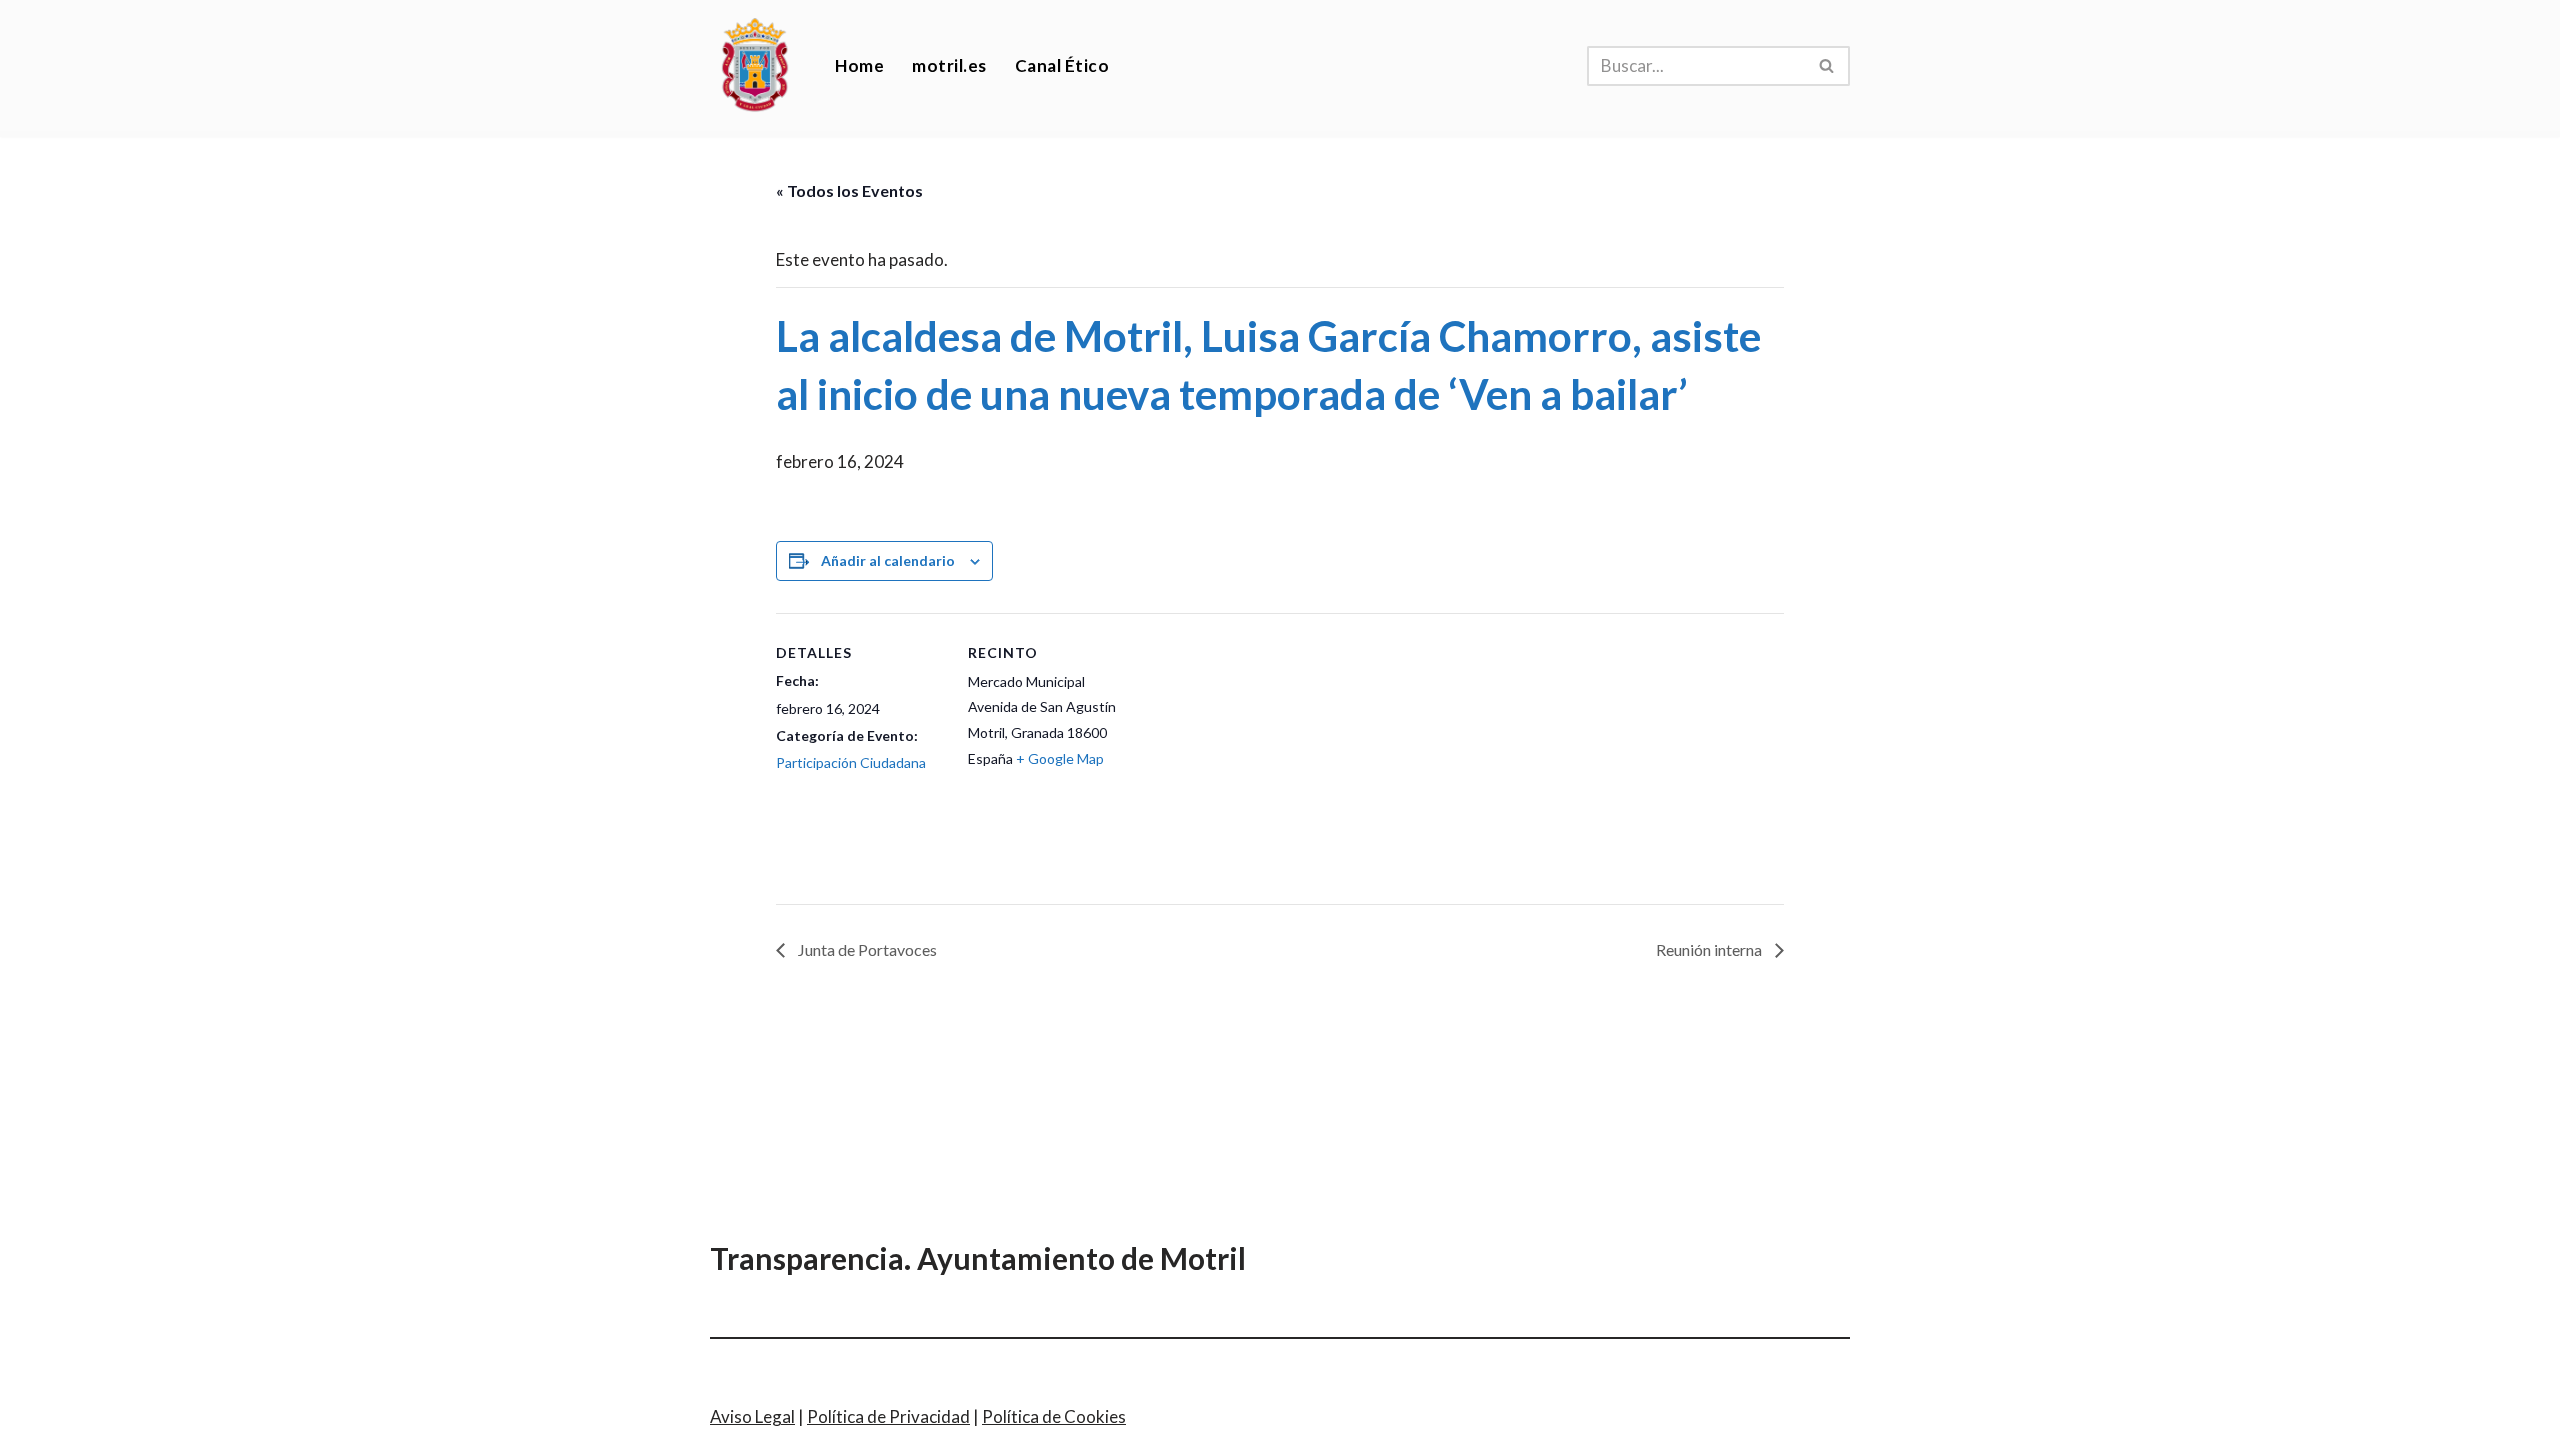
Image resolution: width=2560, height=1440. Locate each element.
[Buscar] (1827, 66)
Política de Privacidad (888, 1416)
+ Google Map (1060, 758)
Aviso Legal (752, 1416)
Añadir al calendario (888, 560)
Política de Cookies (1054, 1416)
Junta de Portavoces (866, 949)
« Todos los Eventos (849, 190)
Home (859, 65)
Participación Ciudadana (851, 762)
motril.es (949, 65)
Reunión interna (1710, 949)
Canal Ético (1062, 65)
